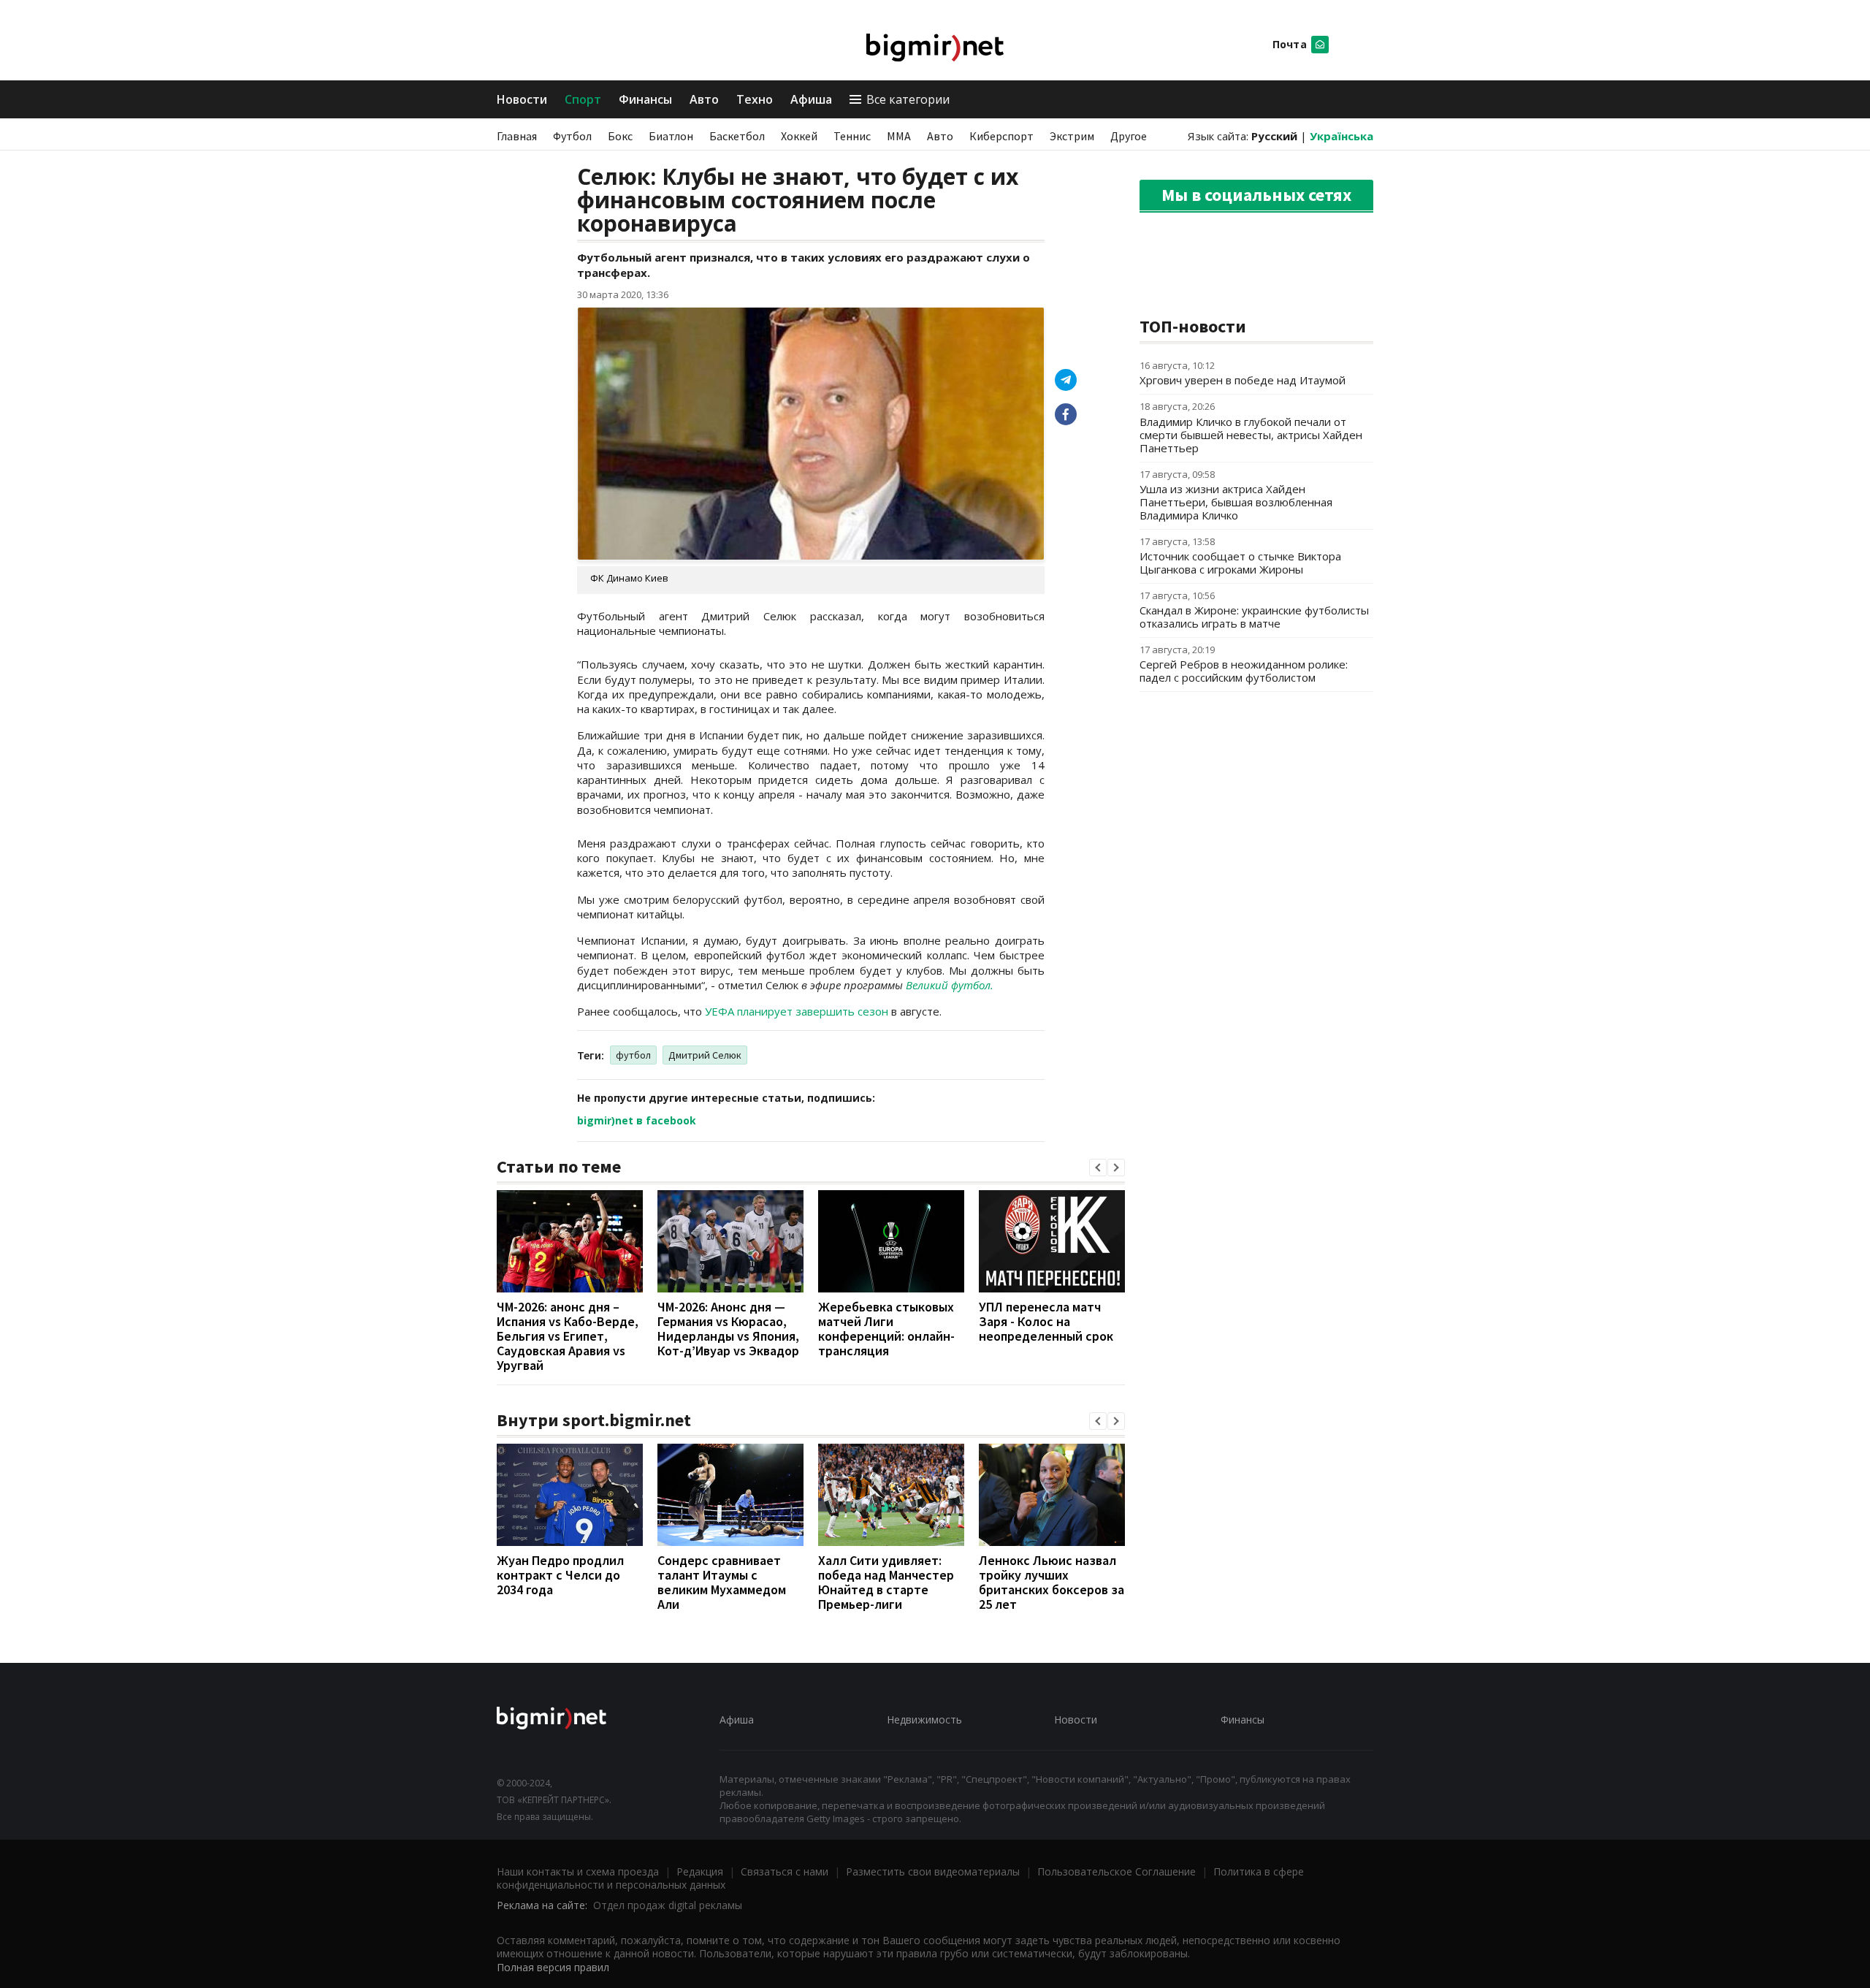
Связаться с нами (785, 1871)
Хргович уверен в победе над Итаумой (1243, 380)
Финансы (645, 99)
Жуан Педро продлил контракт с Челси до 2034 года (560, 1575)
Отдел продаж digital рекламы (668, 1905)
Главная (517, 136)
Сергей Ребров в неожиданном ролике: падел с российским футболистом (1244, 671)
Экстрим (1072, 136)
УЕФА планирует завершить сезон (797, 1011)
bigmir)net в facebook (637, 1120)
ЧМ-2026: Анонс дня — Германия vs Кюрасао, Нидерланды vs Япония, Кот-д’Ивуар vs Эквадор (728, 1329)
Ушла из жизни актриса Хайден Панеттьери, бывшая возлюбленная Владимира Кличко (1236, 502)
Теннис (852, 136)
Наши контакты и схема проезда (578, 1871)
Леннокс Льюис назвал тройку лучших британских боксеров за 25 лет (1052, 1582)
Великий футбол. (950, 985)
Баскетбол (737, 136)
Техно (755, 99)
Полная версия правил (553, 1967)
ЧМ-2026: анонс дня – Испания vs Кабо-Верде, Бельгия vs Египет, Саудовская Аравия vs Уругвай (568, 1336)
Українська (1342, 136)
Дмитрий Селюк (705, 1055)
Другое (1129, 136)
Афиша (811, 99)
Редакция (700, 1871)
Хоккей (799, 136)
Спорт (583, 99)
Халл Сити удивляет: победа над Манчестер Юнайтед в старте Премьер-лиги (886, 1582)
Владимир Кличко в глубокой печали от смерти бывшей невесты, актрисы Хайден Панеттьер (1251, 435)
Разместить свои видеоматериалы (933, 1871)
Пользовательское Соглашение (1117, 1871)
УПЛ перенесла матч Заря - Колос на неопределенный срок (1046, 1321)
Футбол (572, 136)
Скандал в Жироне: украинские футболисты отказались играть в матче (1254, 617)
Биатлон (671, 136)
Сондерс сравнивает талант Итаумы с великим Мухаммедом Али (722, 1582)
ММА (899, 136)
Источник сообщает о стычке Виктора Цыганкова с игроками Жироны (1240, 563)
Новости (522, 99)
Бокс (620, 136)
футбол (633, 1055)
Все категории (908, 99)
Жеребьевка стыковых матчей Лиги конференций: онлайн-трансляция (886, 1329)
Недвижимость (924, 1719)
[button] (1098, 1168)
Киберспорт (1001, 136)
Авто (704, 99)
